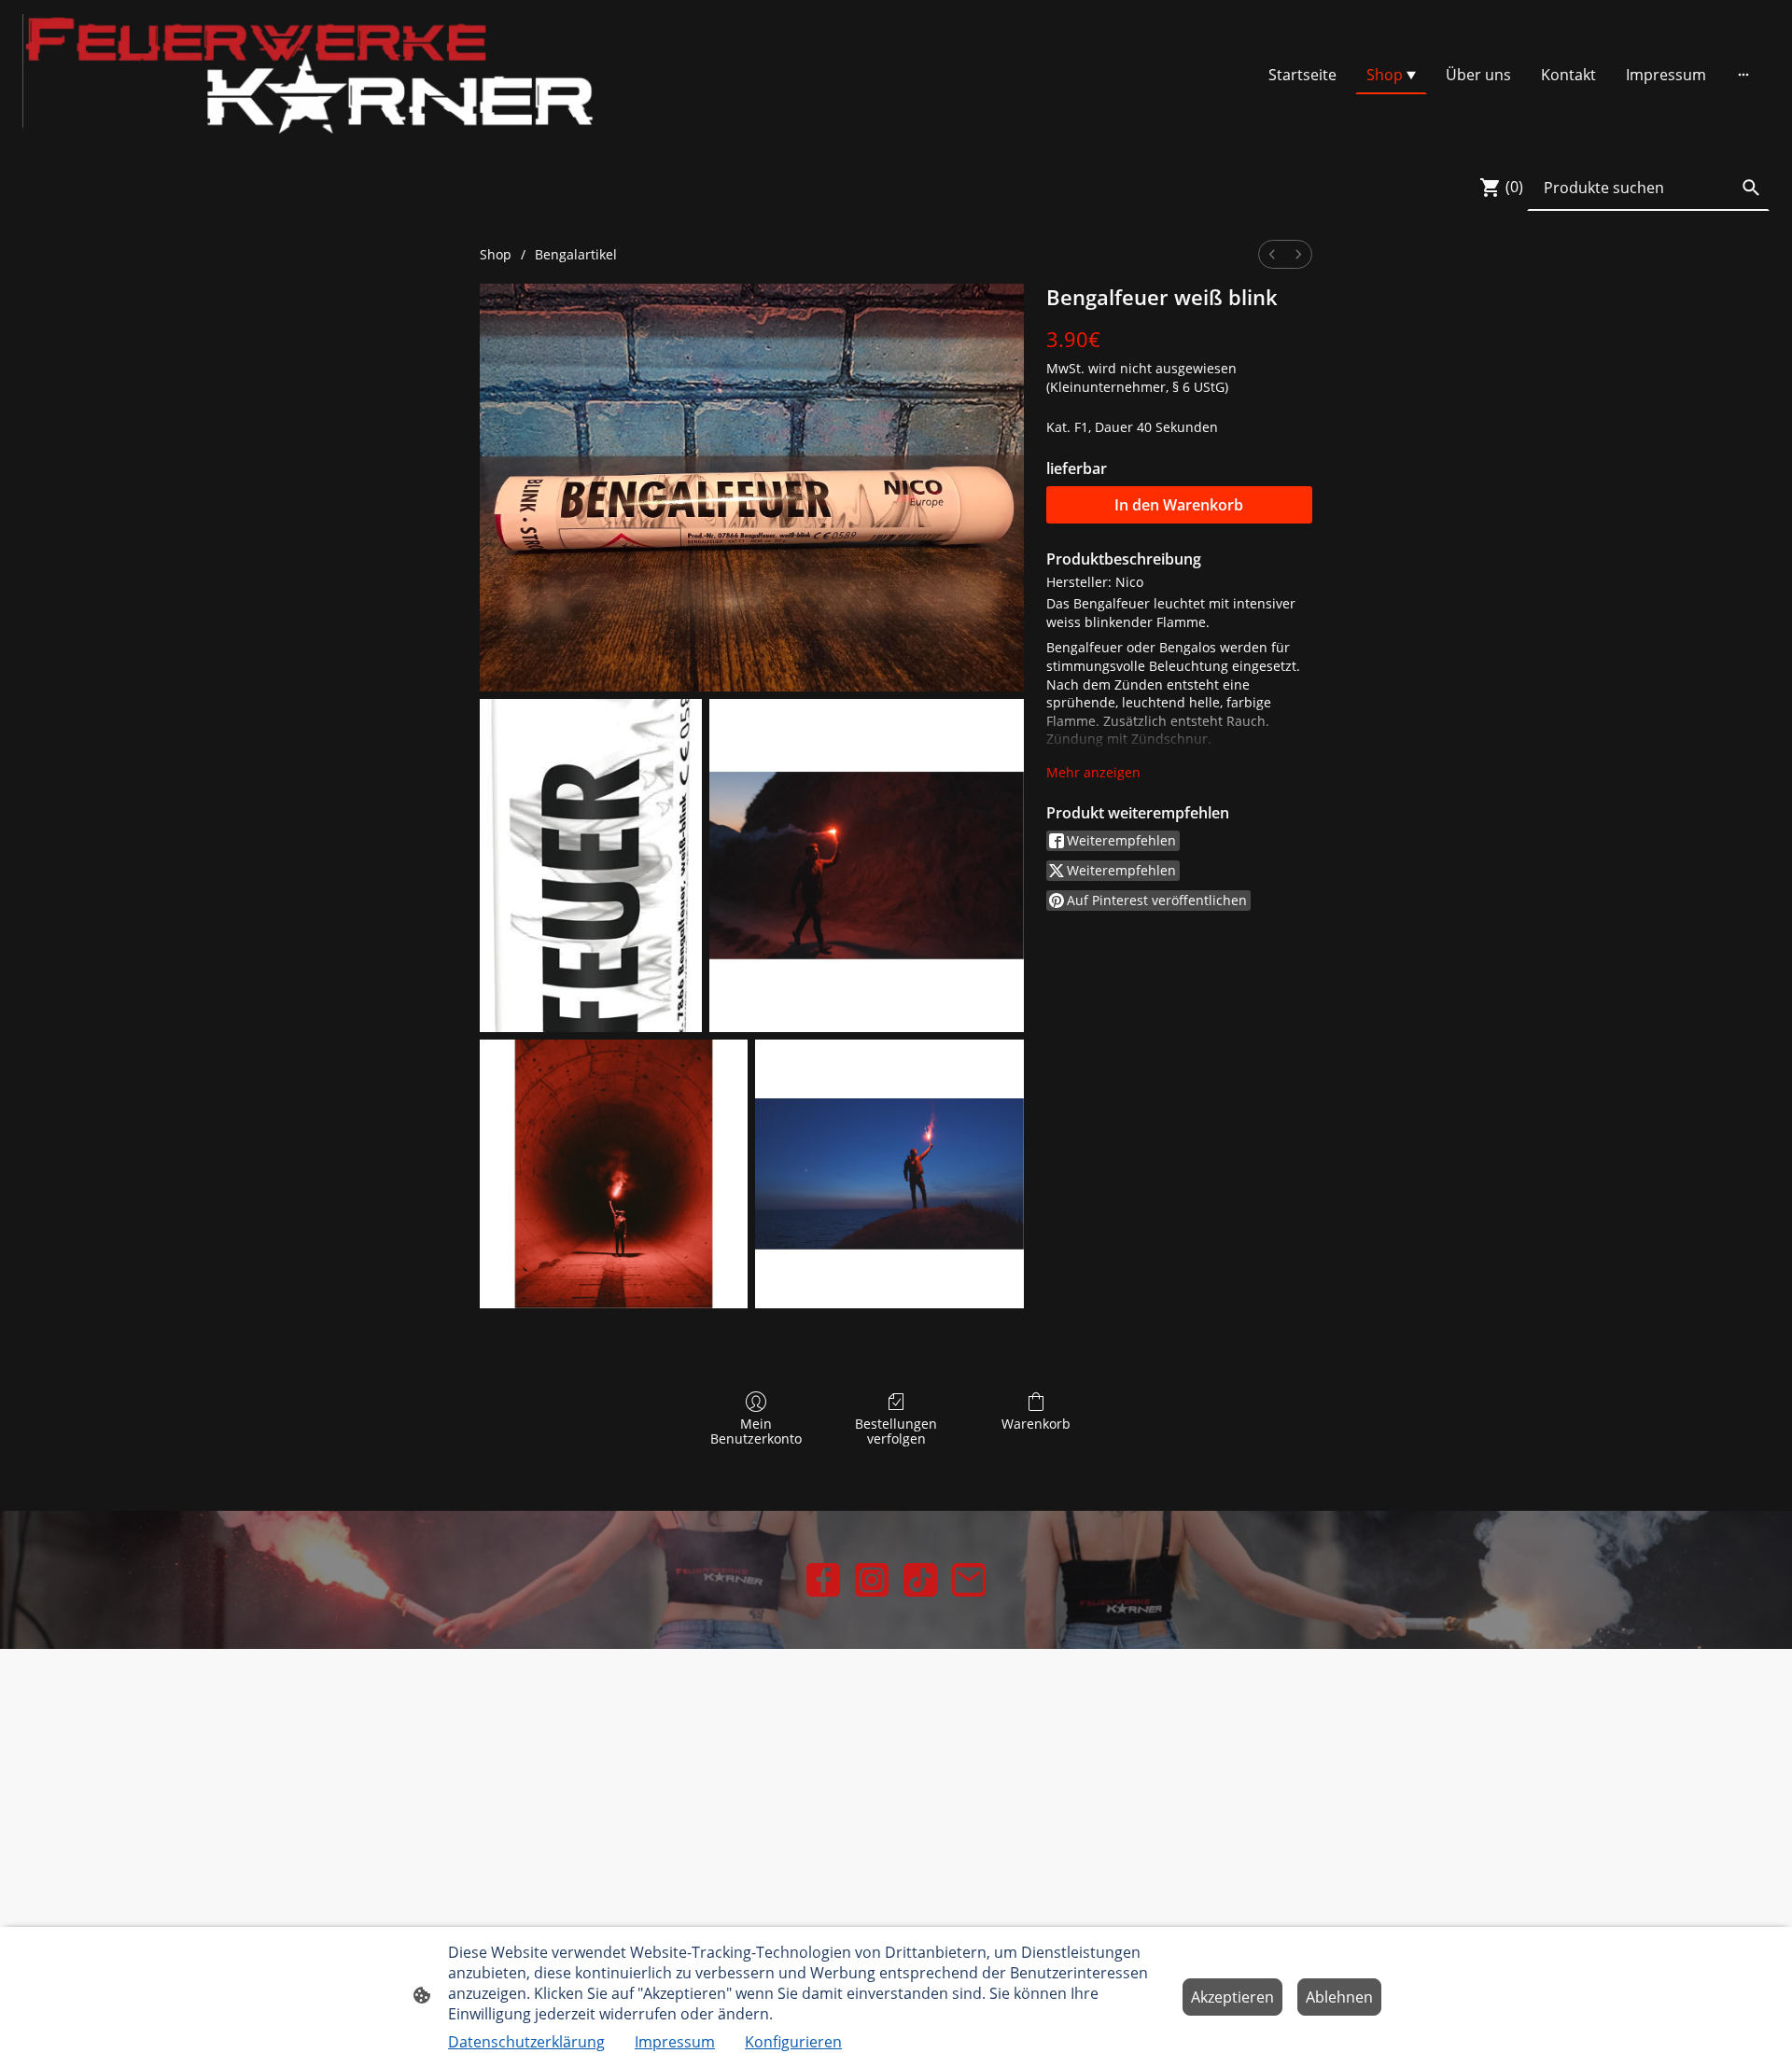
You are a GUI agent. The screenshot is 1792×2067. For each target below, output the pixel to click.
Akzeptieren (1232, 1997)
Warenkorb (1036, 1424)
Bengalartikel (576, 254)
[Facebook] (823, 1580)
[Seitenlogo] (308, 74)
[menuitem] (1272, 254)
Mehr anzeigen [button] (1093, 772)
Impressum (675, 2042)
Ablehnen (1339, 1997)
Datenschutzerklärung (526, 2042)
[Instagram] (872, 1580)
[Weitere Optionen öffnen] (1743, 75)
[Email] (969, 1580)
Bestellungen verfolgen (896, 1432)
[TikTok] (920, 1580)
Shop (496, 254)
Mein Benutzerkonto (756, 1432)
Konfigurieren (793, 2042)
